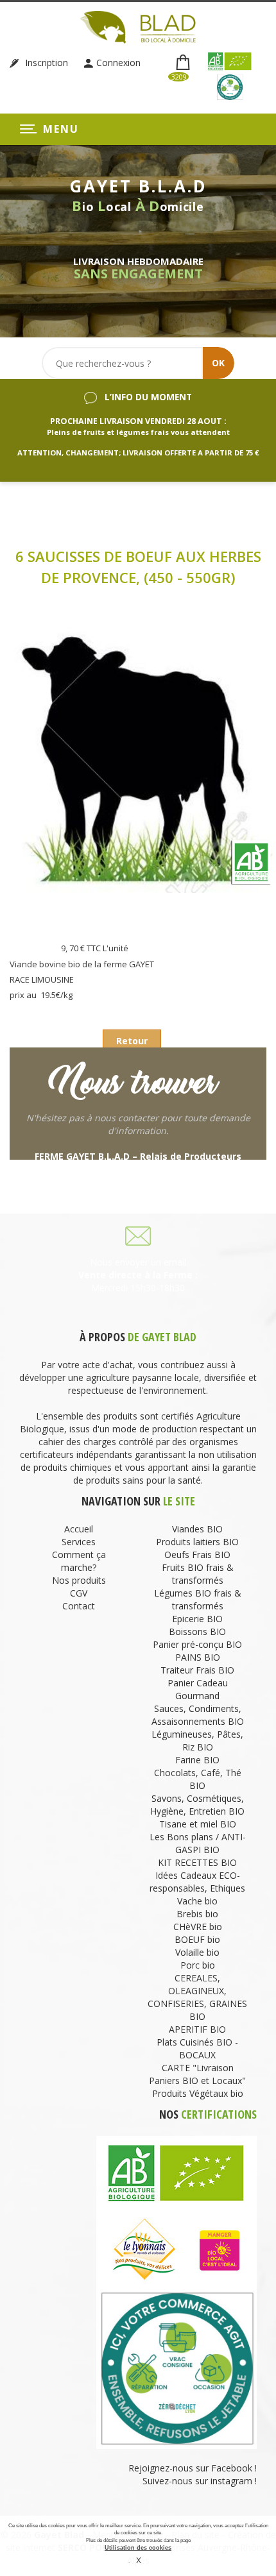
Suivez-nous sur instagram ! (200, 2481)
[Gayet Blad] (138, 26)
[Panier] (184, 63)
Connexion (118, 63)
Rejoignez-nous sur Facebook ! (191, 2468)
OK (218, 363)
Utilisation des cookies (138, 2548)
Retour (132, 1041)
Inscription (45, 63)
